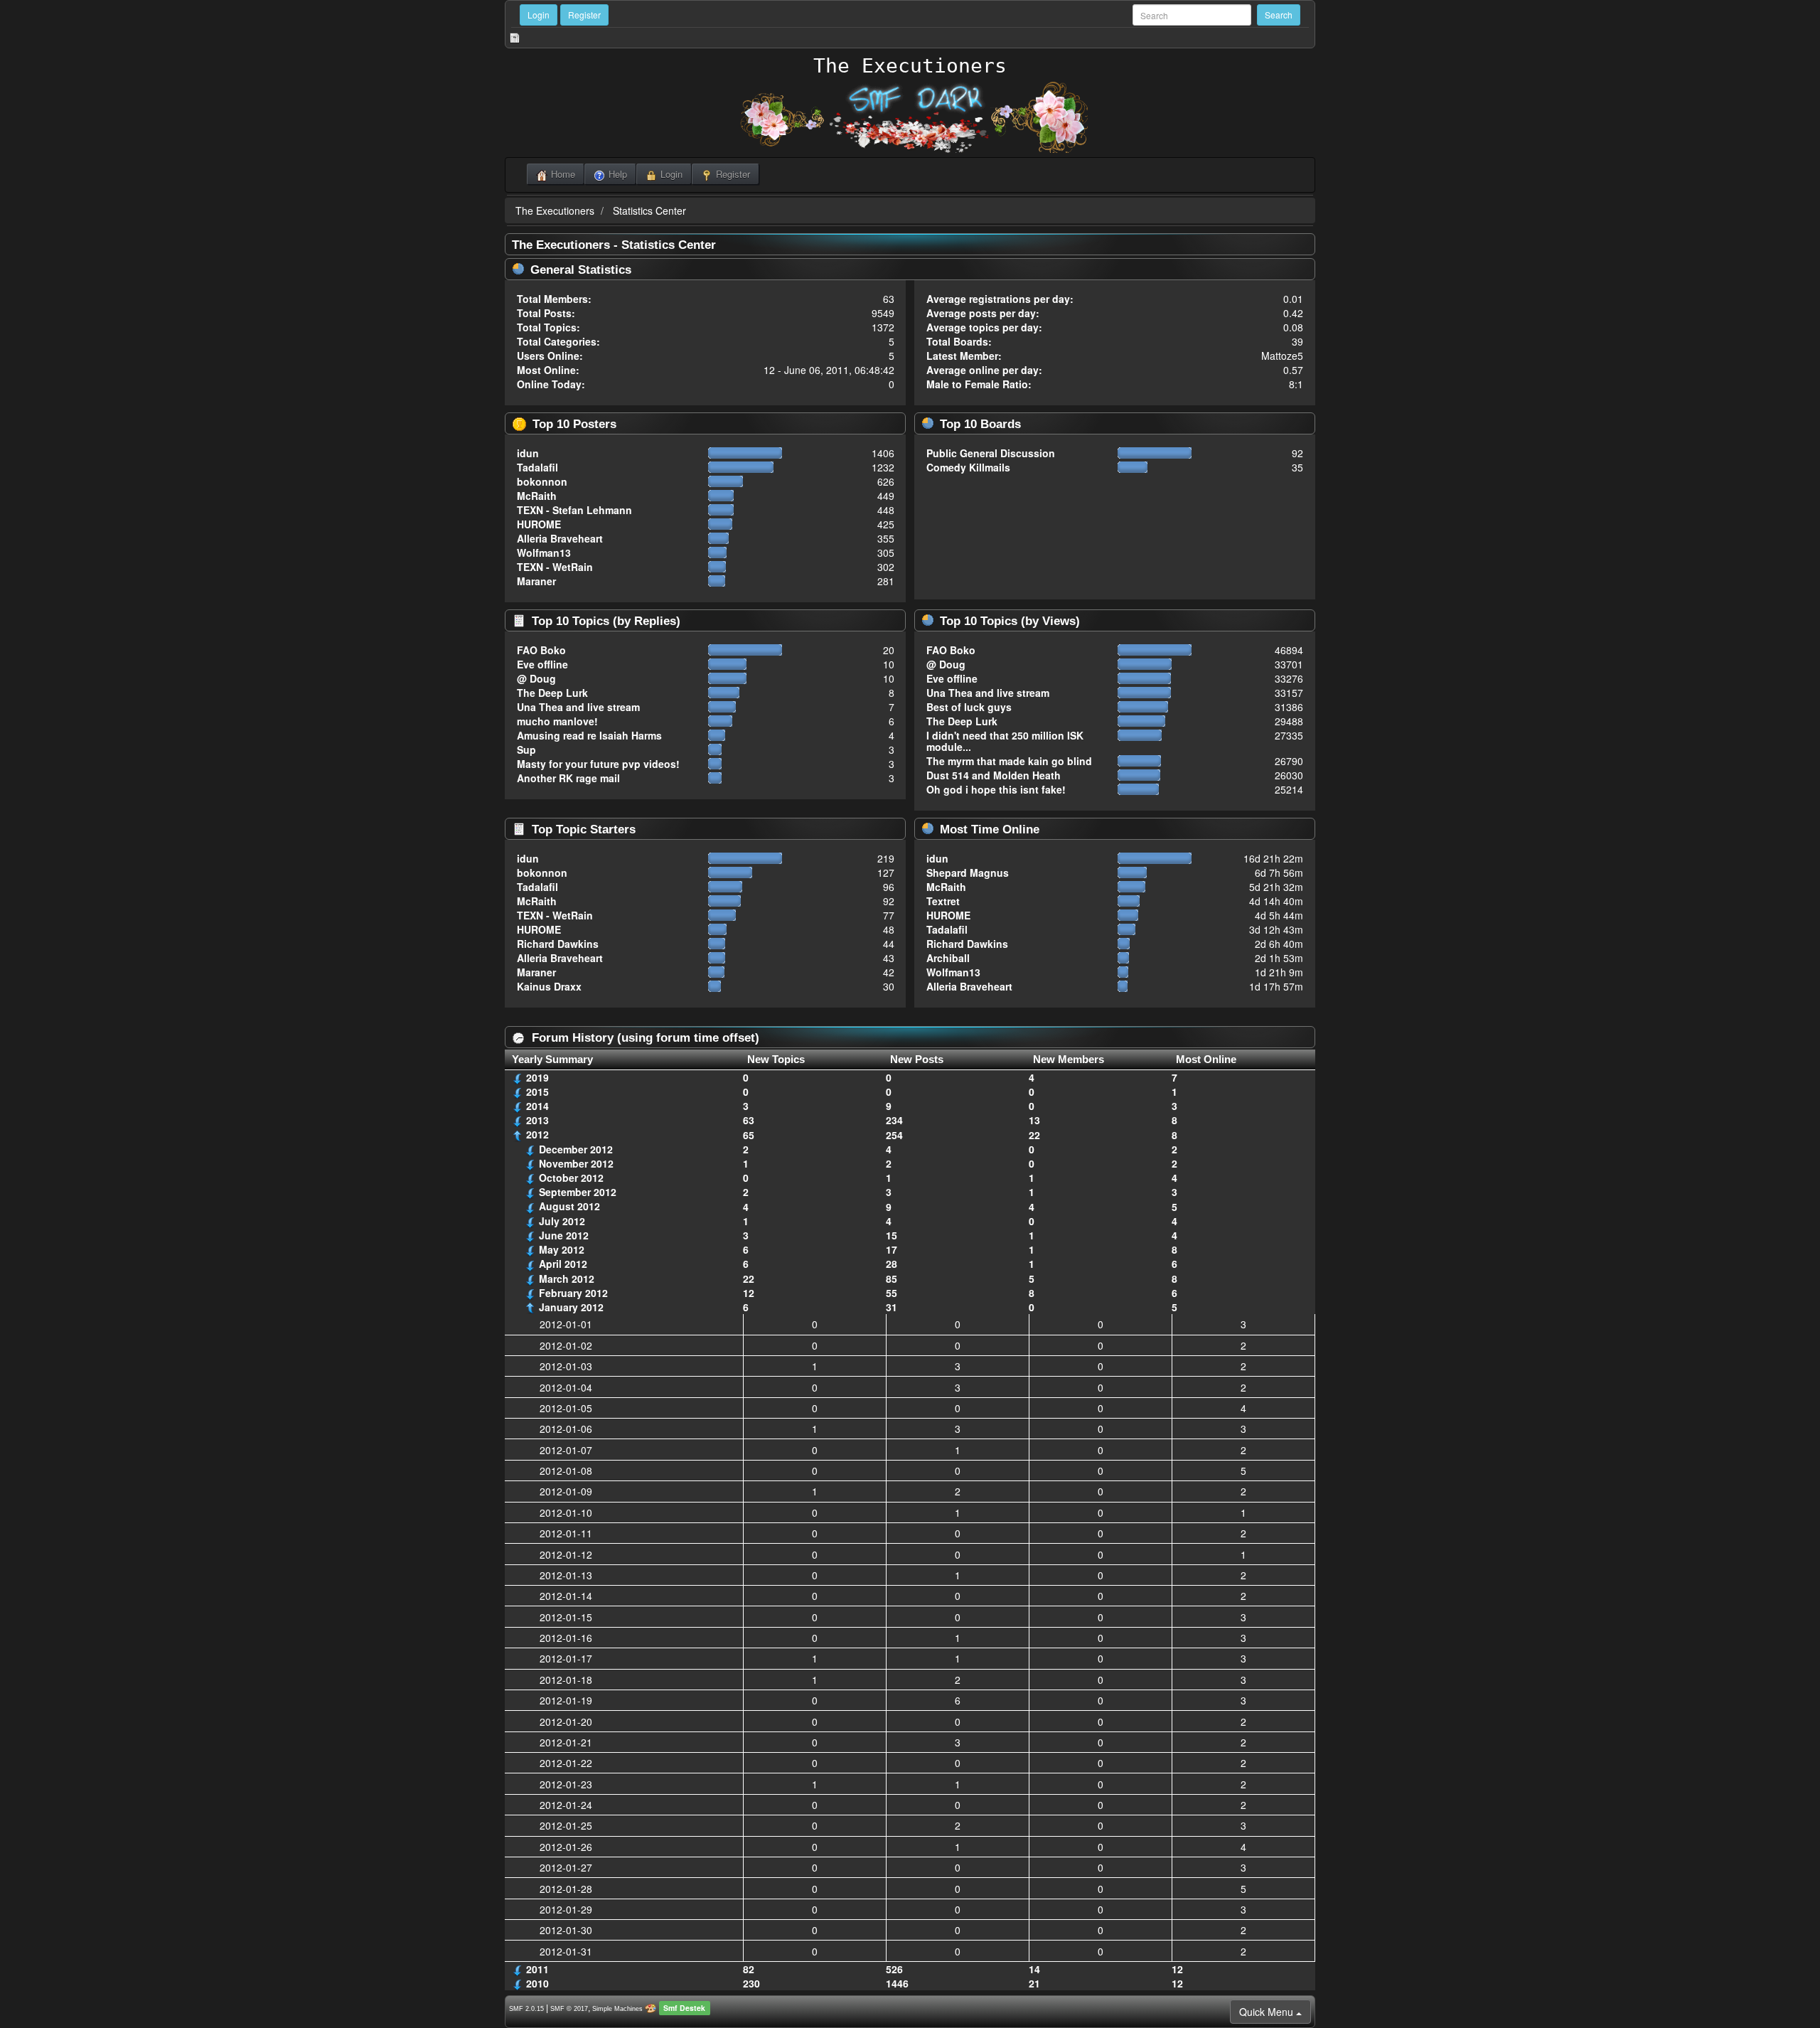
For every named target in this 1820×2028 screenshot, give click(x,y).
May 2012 (562, 1249)
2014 (537, 1106)
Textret (943, 901)
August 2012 (569, 1206)
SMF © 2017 (569, 2009)
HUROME (539, 524)
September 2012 (578, 1192)
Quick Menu (1268, 2012)
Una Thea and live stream (578, 707)
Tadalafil (537, 467)
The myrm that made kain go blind (1009, 761)
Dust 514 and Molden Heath (994, 775)
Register (584, 15)
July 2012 (562, 1221)
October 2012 (571, 1178)
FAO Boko (541, 650)
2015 (537, 1092)
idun (528, 453)
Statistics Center (649, 210)
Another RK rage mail (568, 778)
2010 (537, 1983)
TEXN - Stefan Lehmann (574, 510)
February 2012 (573, 1293)
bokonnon (542, 481)
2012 (537, 1134)
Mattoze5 (1282, 356)
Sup (526, 749)
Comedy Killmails (968, 467)
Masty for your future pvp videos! (598, 764)
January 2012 (571, 1307)
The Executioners (910, 66)
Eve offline (542, 664)
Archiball (948, 958)
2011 (537, 1969)
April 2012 (563, 1264)
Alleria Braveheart (560, 538)
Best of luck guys (969, 707)
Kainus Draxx (549, 986)
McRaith (537, 496)
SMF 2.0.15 (526, 2009)
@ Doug (536, 678)
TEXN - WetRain (555, 567)
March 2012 (567, 1279)
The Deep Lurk (552, 693)
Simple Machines (617, 2009)
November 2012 (576, 1163)
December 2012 (576, 1149)
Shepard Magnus (968, 872)
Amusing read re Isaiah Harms (589, 735)
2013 (537, 1120)
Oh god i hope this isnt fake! (996, 789)
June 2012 (564, 1235)
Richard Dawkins (558, 944)
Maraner (536, 581)
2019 (537, 1077)
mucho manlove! (557, 721)
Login (539, 15)
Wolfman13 (544, 553)
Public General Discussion (991, 453)
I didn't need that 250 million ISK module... (1005, 741)
